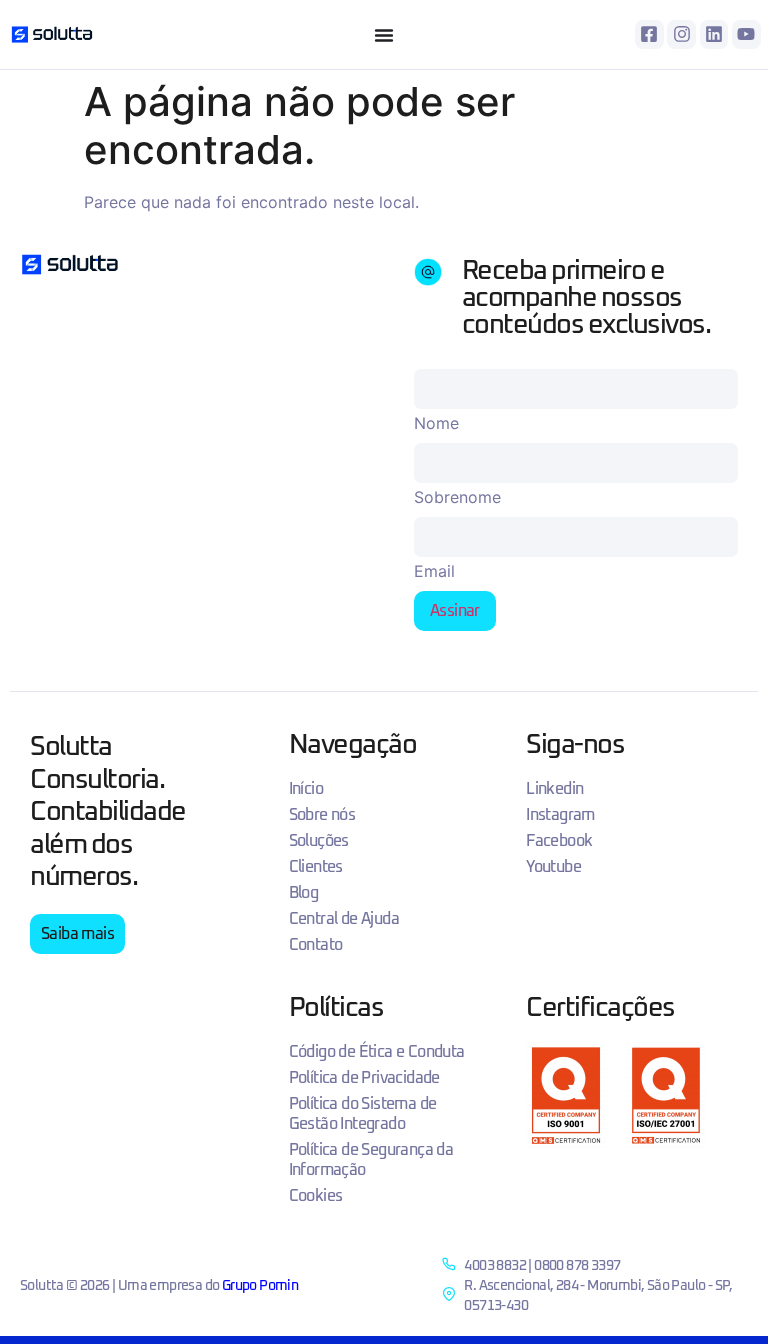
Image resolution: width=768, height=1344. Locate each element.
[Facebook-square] (649, 34)
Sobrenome (457, 497)
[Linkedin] (714, 34)
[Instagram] (681, 34)
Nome (436, 423)
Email (434, 571)
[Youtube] (746, 34)
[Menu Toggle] (384, 35)
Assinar (455, 611)
